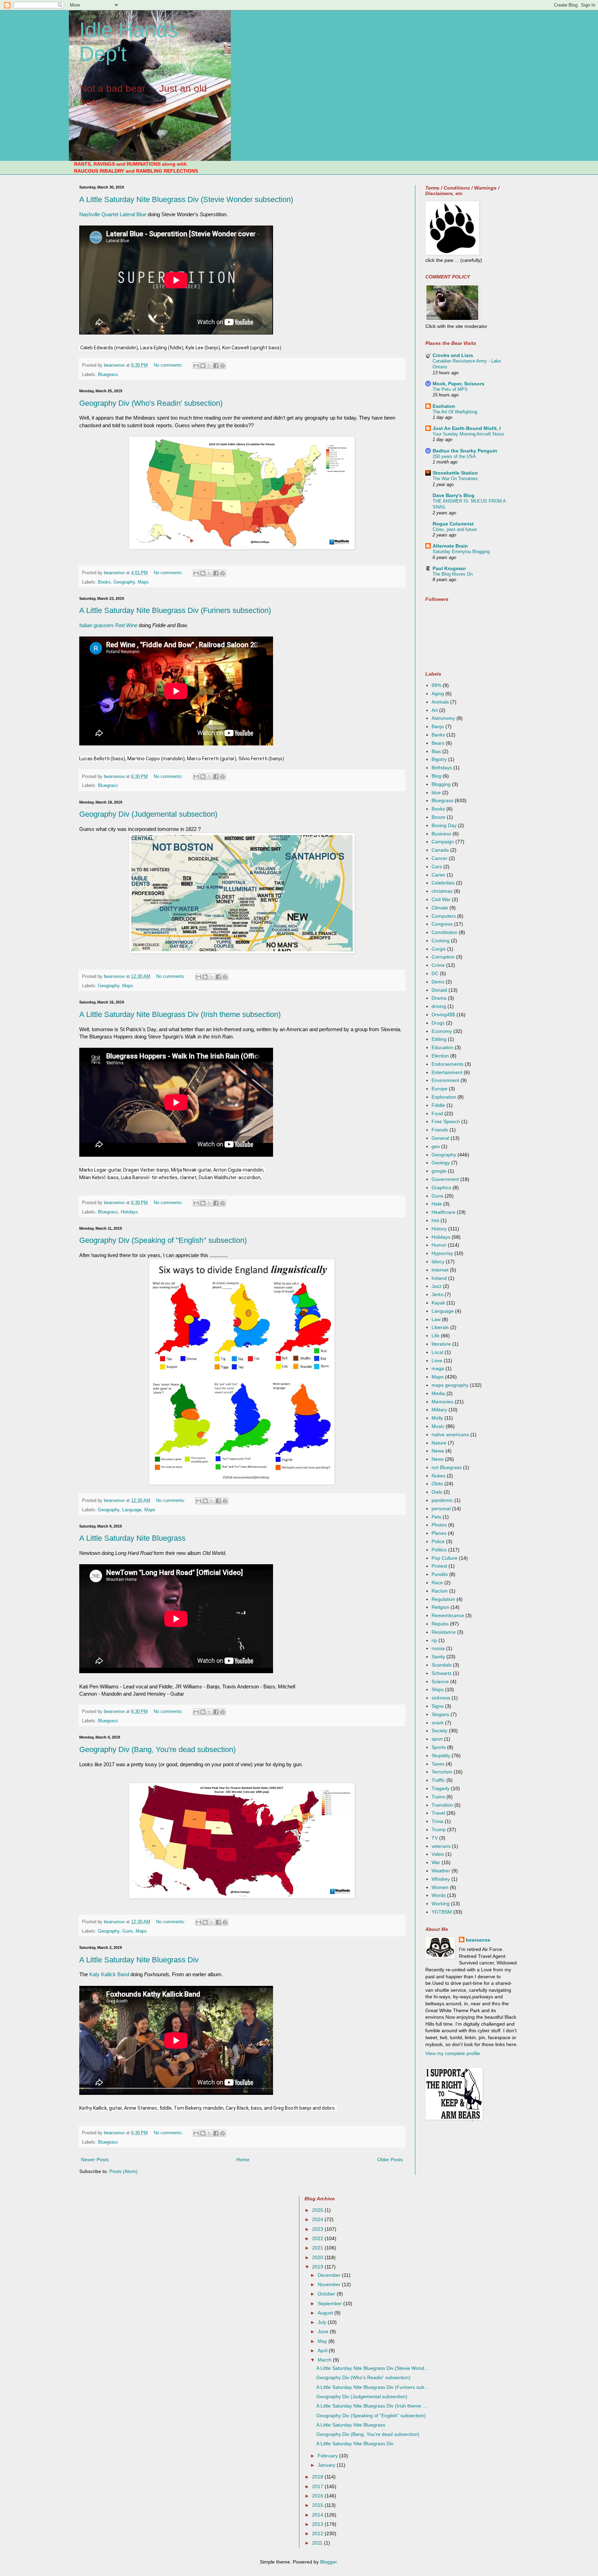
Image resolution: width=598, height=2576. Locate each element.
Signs (438, 1706)
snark (438, 1723)
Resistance (444, 1632)
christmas (442, 891)
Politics (439, 1550)
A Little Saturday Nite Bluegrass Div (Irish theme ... (372, 2406)
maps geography (450, 1385)
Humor (439, 1245)
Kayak (438, 1303)
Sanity (438, 1657)
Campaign (443, 842)
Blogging (441, 784)
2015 (318, 2505)
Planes (439, 1533)
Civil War (441, 899)
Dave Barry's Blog (454, 495)
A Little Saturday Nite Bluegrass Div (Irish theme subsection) (180, 1014)
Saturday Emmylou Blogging (461, 552)
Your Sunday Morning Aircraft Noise (468, 434)
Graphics (441, 1188)
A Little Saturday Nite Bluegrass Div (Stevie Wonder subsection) (186, 199)
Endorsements (447, 1064)
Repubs (440, 1624)
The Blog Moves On (453, 574)
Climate (440, 908)
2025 (318, 2210)
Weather (441, 1871)
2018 (318, 2477)
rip (434, 1640)
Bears (438, 743)
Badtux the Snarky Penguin (465, 451)
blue (436, 792)
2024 (318, 2219)
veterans (441, 1846)
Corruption (443, 957)
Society (440, 1731)
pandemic (442, 1500)
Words (439, 1895)
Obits (437, 1484)
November (330, 2284)
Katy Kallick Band (110, 1974)
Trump (439, 1830)
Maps (143, 582)
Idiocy (438, 1262)
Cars (437, 867)
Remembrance (448, 1615)
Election (440, 1056)
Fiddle (438, 1105)
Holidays (129, 1212)
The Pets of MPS (450, 389)
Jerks (437, 1294)
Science (440, 1681)
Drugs (438, 1023)
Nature (439, 1443)
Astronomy (443, 718)
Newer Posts (95, 2160)
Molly (437, 1418)
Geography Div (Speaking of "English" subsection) (163, 1240)
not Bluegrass (447, 1467)
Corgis (439, 949)
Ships (438, 1689)
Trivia (437, 1821)
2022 (318, 2238)
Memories (442, 1402)
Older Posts (390, 2160)
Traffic (438, 1780)
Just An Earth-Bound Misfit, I (467, 428)
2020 (318, 2257)
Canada (440, 850)
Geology (441, 1163)
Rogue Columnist (453, 524)
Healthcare (443, 1212)
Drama (439, 998)
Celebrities (443, 883)
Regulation (443, 1599)
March (325, 2360)
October (327, 2294)
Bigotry (439, 759)
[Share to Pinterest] (223, 366)
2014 (318, 2515)
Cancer (440, 858)
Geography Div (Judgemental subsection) (148, 814)
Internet (440, 1270)
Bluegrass (108, 375)
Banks (438, 735)
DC (435, 973)
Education (442, 1047)
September (330, 2303)
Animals (440, 702)
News (438, 1459)
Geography (124, 582)
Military (439, 1410)
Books (104, 582)
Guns (128, 1931)
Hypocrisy (442, 1253)
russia (438, 1648)
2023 (318, 2229)
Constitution (445, 932)
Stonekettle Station (455, 473)
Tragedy (441, 1788)
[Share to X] (209, 366)
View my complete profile (453, 2053)
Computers (444, 916)
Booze (438, 817)
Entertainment (447, 1072)
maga (438, 1368)
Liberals (440, 1327)
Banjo (438, 726)
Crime (438, 965)
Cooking (441, 941)
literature (441, 1344)
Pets (436, 1517)
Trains (438, 1797)
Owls (437, 1492)
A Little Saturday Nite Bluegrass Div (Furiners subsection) (175, 610)
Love (437, 1360)
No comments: (169, 365)
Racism (440, 1591)
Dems (438, 982)
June (324, 2331)
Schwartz (442, 1673)
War (436, 1862)
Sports (439, 1747)
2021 (318, 2248)
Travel (438, 1813)
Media (438, 1393)
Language (132, 1510)
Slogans (440, 1714)
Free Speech (446, 1121)
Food (437, 1113)
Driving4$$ (443, 1015)
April (323, 2350)
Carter (438, 875)
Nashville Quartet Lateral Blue (113, 214)
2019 (318, 2267)
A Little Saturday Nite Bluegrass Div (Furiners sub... (372, 2387)
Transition (442, 1805)
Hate (437, 1204)
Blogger (328, 2562)
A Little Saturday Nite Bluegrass (132, 1538)
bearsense (478, 1940)
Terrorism (442, 1772)
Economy (442, 1031)
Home (243, 2160)
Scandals (442, 1665)
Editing (439, 1039)
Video (438, 1854)
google (439, 1171)
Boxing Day (444, 825)
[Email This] (196, 366)
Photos (439, 1525)
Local (437, 1352)
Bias (436, 751)
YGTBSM (442, 1912)
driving (439, 1006)
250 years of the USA (454, 456)
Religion (440, 1607)
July (323, 2322)
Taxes (438, 1764)
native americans (450, 1434)
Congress (442, 924)
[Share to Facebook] (216, 366)
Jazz (437, 1286)
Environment (445, 1080)
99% (436, 685)
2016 (318, 2496)
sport (437, 1739)
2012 (318, 2533)
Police (438, 1541)
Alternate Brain (450, 546)
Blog (436, 776)
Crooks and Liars (453, 355)
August (326, 2313)
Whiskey (441, 1879)
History (439, 1229)
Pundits (440, 1574)
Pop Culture (445, 1558)
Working (441, 1904)
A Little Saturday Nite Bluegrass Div (139, 1960)
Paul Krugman (449, 568)
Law (436, 1319)
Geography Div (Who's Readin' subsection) (151, 403)
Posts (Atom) (124, 2171)
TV (435, 1838)
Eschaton (444, 406)
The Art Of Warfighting (455, 412)
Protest (439, 1566)
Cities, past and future (455, 529)
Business (441, 834)
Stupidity (441, 1755)
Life (436, 1336)
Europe (440, 1089)
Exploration (444, 1097)
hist (435, 1220)
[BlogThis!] (203, 366)
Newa (438, 1451)
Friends (440, 1130)
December (330, 2275)
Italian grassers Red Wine (108, 625)
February (328, 2456)
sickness (441, 1698)
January (327, 2465)
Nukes (438, 1476)
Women (440, 1887)
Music (438, 1426)
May (323, 2341)
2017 (318, 2486)
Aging (438, 694)
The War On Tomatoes (455, 479)
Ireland (439, 1278)
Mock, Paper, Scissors (459, 384)
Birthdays (442, 768)
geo (436, 1146)
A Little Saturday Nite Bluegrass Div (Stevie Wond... (372, 2368)
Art (435, 710)
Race (437, 1583)
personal (441, 1509)
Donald (439, 990)
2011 (318, 2543)
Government (445, 1179)
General (440, 1138)
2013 (318, 2524)
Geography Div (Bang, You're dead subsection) (157, 1749)
